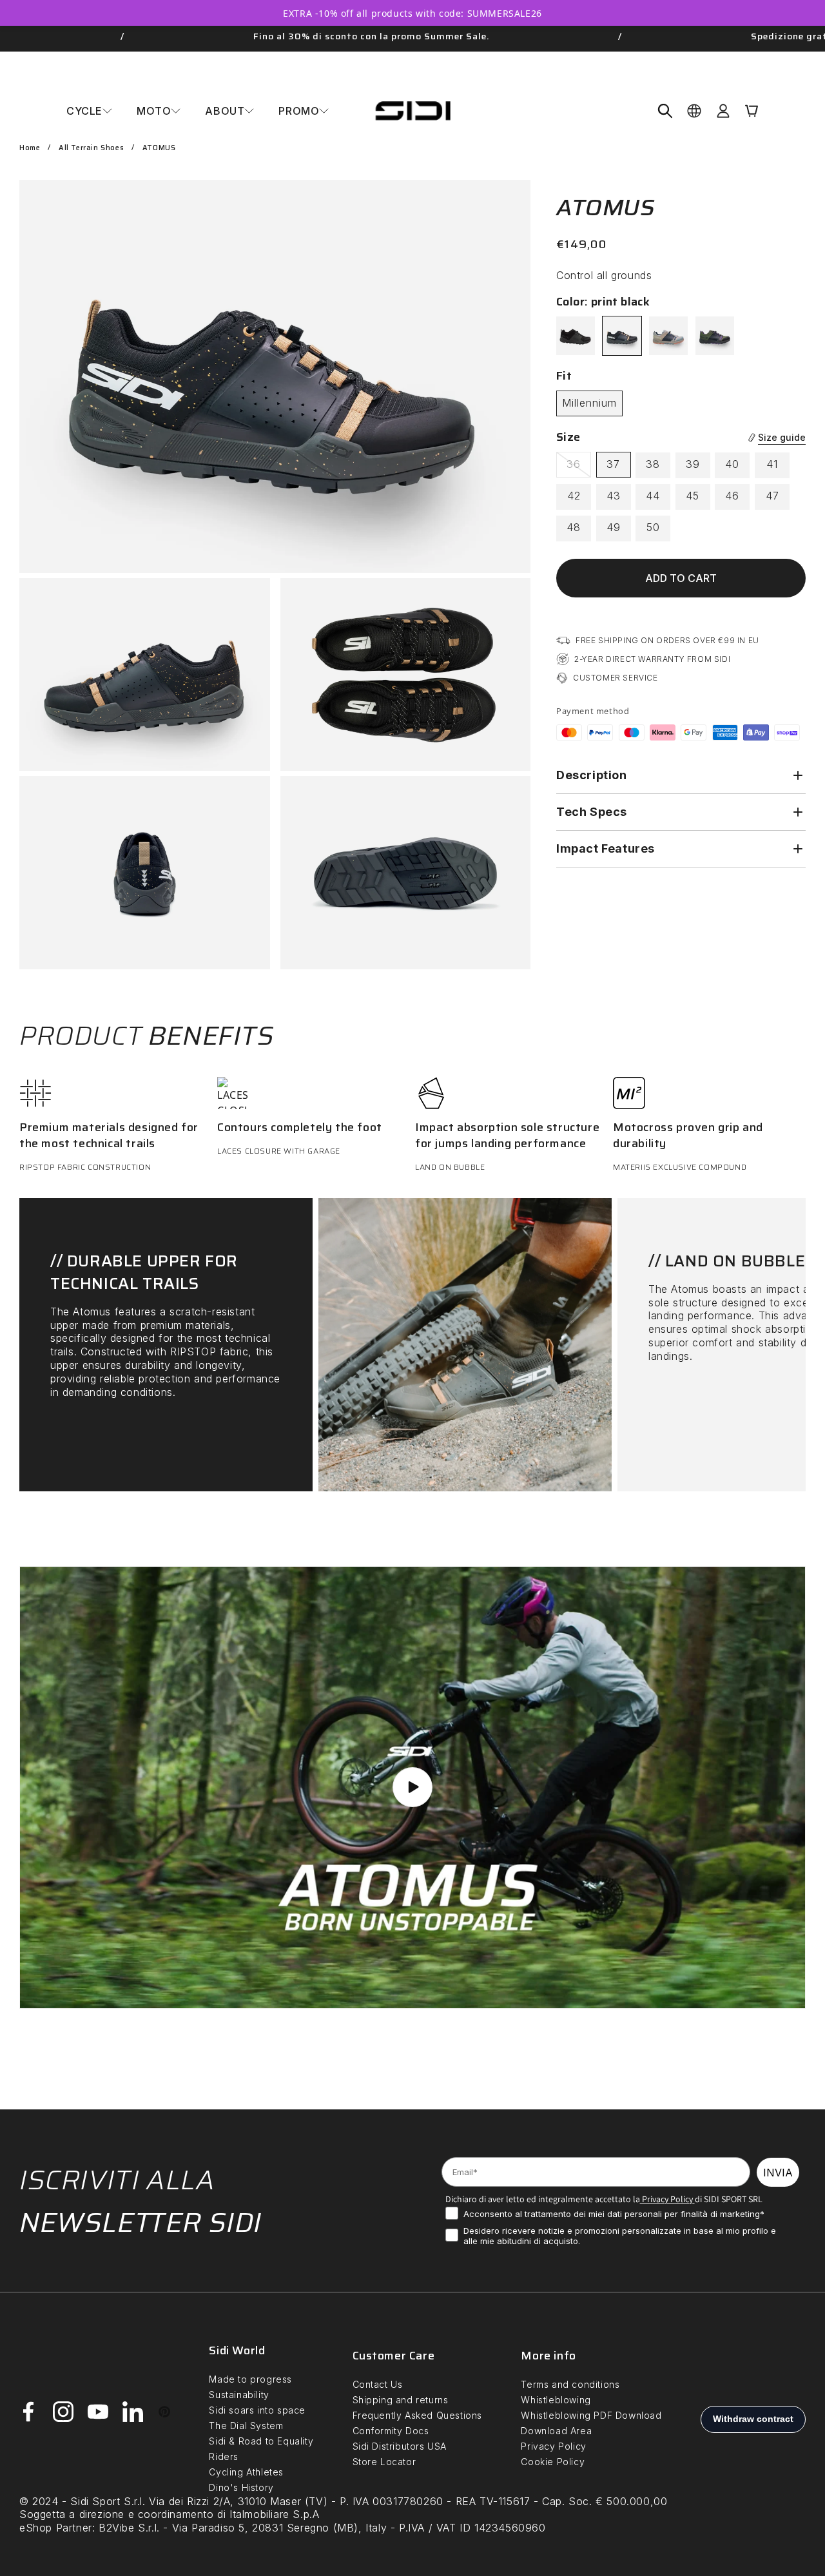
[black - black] (576, 336)
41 (772, 464)
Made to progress (250, 2379)
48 (574, 527)
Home (30, 148)
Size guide (782, 437)
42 (574, 496)
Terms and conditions (570, 2384)
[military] (715, 336)
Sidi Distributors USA (400, 2446)
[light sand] (668, 336)
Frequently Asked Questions (418, 2415)
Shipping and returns (401, 2400)
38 (653, 464)
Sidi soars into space (257, 2410)
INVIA (778, 2173)
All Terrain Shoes (91, 148)
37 (613, 464)
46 (732, 496)
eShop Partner (56, 2528)
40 (732, 464)
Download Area (556, 2431)
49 (614, 527)
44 (653, 496)
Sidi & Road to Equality (261, 2441)
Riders (224, 2456)
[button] (89, 111)
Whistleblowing (556, 2400)
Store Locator (384, 2462)
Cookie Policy (553, 2462)
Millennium (589, 403)
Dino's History (241, 2487)
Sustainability (239, 2395)
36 (579, 467)
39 (693, 464)
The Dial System (246, 2426)
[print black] (622, 336)
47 (772, 496)
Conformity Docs (391, 2431)
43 (614, 496)
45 (693, 496)
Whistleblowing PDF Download (591, 2415)
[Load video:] (412, 1787)
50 (653, 527)
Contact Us (378, 2384)
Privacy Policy (666, 2199)
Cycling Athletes (246, 2472)
